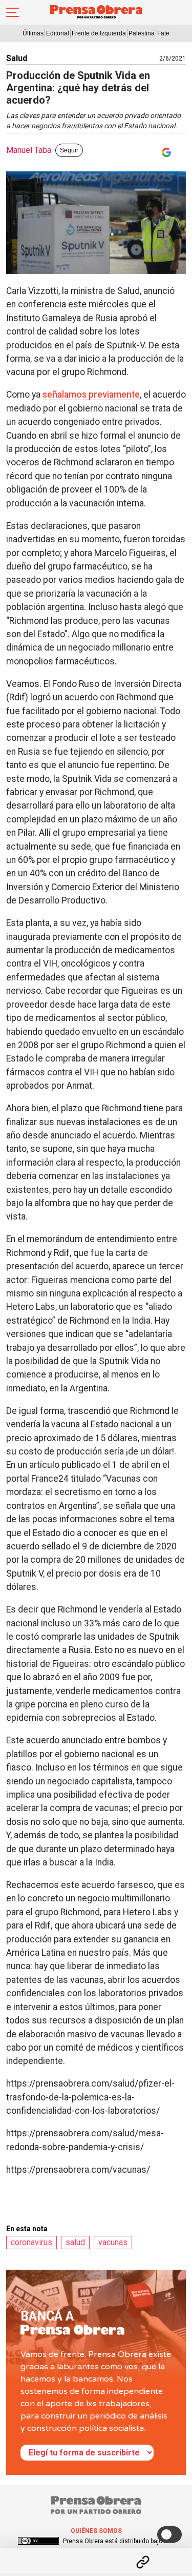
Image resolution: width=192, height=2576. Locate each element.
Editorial (58, 33)
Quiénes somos (96, 2531)
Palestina (142, 33)
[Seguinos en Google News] (164, 152)
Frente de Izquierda (99, 33)
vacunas (113, 2242)
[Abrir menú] (13, 12)
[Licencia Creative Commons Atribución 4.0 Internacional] (38, 2541)
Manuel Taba (29, 150)
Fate (163, 33)
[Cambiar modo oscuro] (169, 2534)
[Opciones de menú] (96, 2553)
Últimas (33, 33)
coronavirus (31, 2242)
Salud (17, 58)
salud (75, 2242)
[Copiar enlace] (143, 2562)
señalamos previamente (91, 395)
